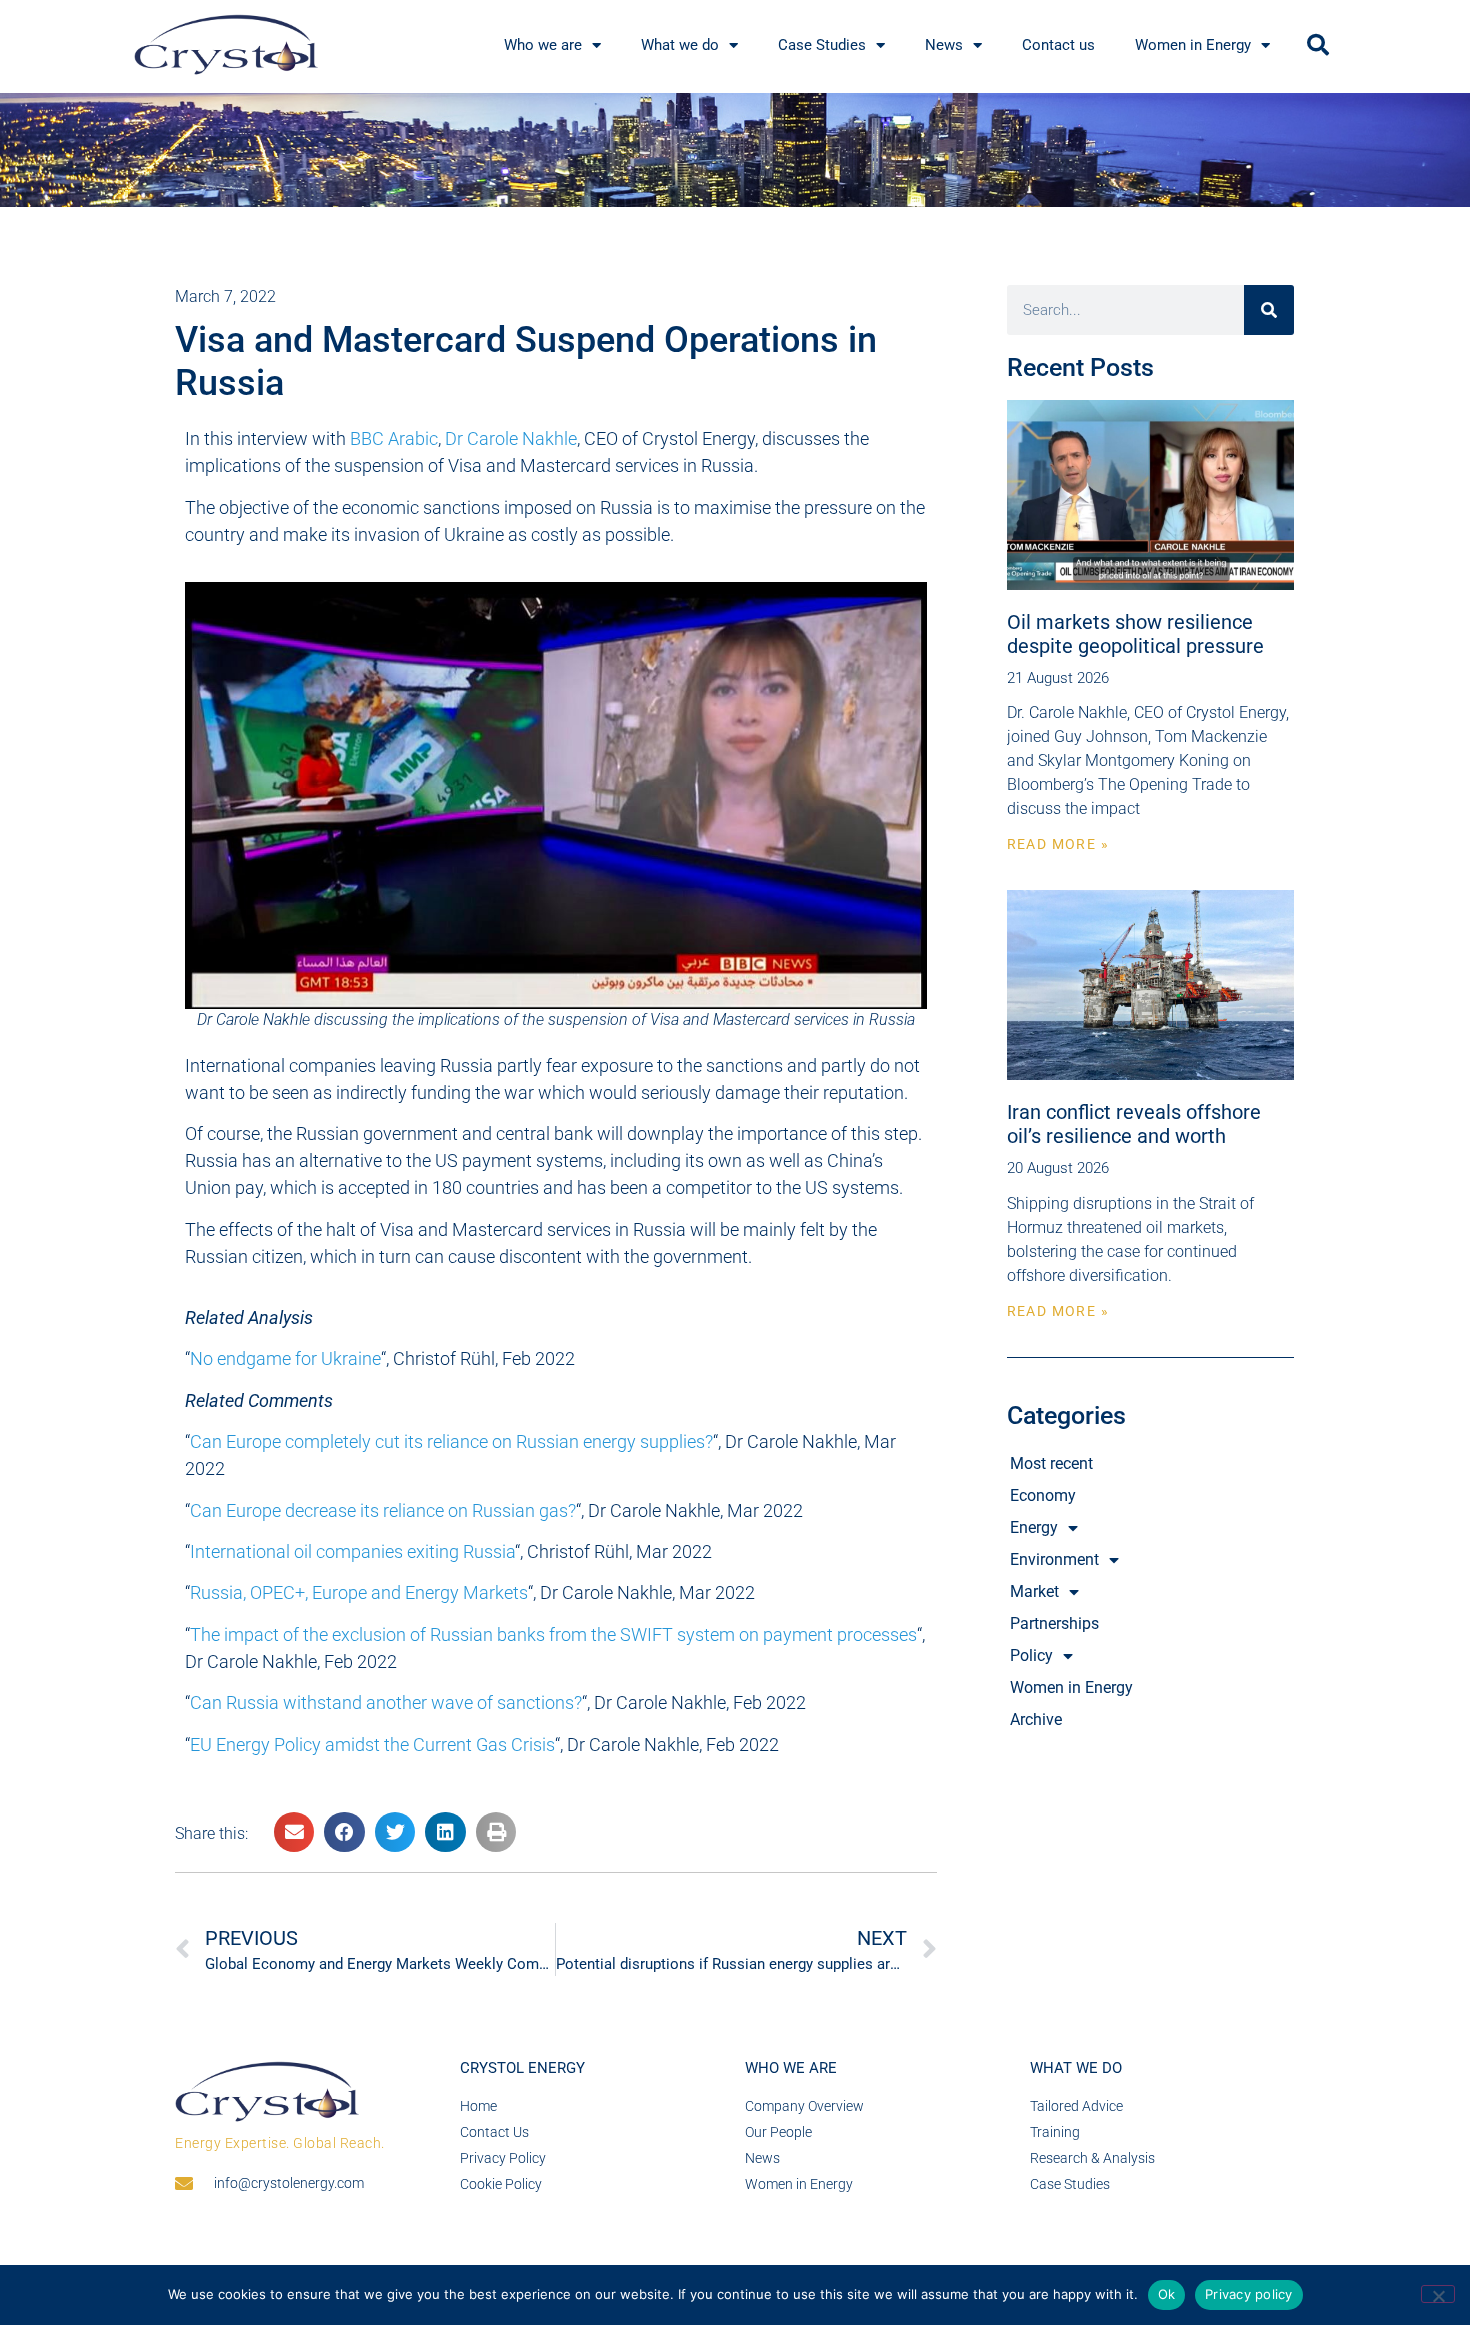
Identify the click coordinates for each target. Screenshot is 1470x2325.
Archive (1036, 1719)
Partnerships (1054, 1623)
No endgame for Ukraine (285, 1358)
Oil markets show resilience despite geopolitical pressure (1135, 634)
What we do (680, 45)
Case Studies (822, 45)
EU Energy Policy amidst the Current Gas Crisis (372, 1744)
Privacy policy (1249, 2294)
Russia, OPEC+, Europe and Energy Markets (359, 1592)
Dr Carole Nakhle (511, 438)
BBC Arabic (394, 438)
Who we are (543, 45)
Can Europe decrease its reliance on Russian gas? (383, 1510)
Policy (1031, 1655)
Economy (1043, 1495)
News (944, 45)
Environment (1054, 1559)
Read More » (1058, 844)
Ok (1167, 2294)
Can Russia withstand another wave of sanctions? (386, 1702)
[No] (1438, 2294)
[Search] (1269, 310)
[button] (1318, 45)
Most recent (1051, 1463)
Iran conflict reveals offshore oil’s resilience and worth (1134, 1124)
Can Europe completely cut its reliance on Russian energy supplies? (451, 1441)
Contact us (1058, 45)
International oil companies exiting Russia (352, 1551)
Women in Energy (1193, 45)
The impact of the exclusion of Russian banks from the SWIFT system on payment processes (553, 1634)
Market (1034, 1591)
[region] (735, 150)
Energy (1034, 1527)
